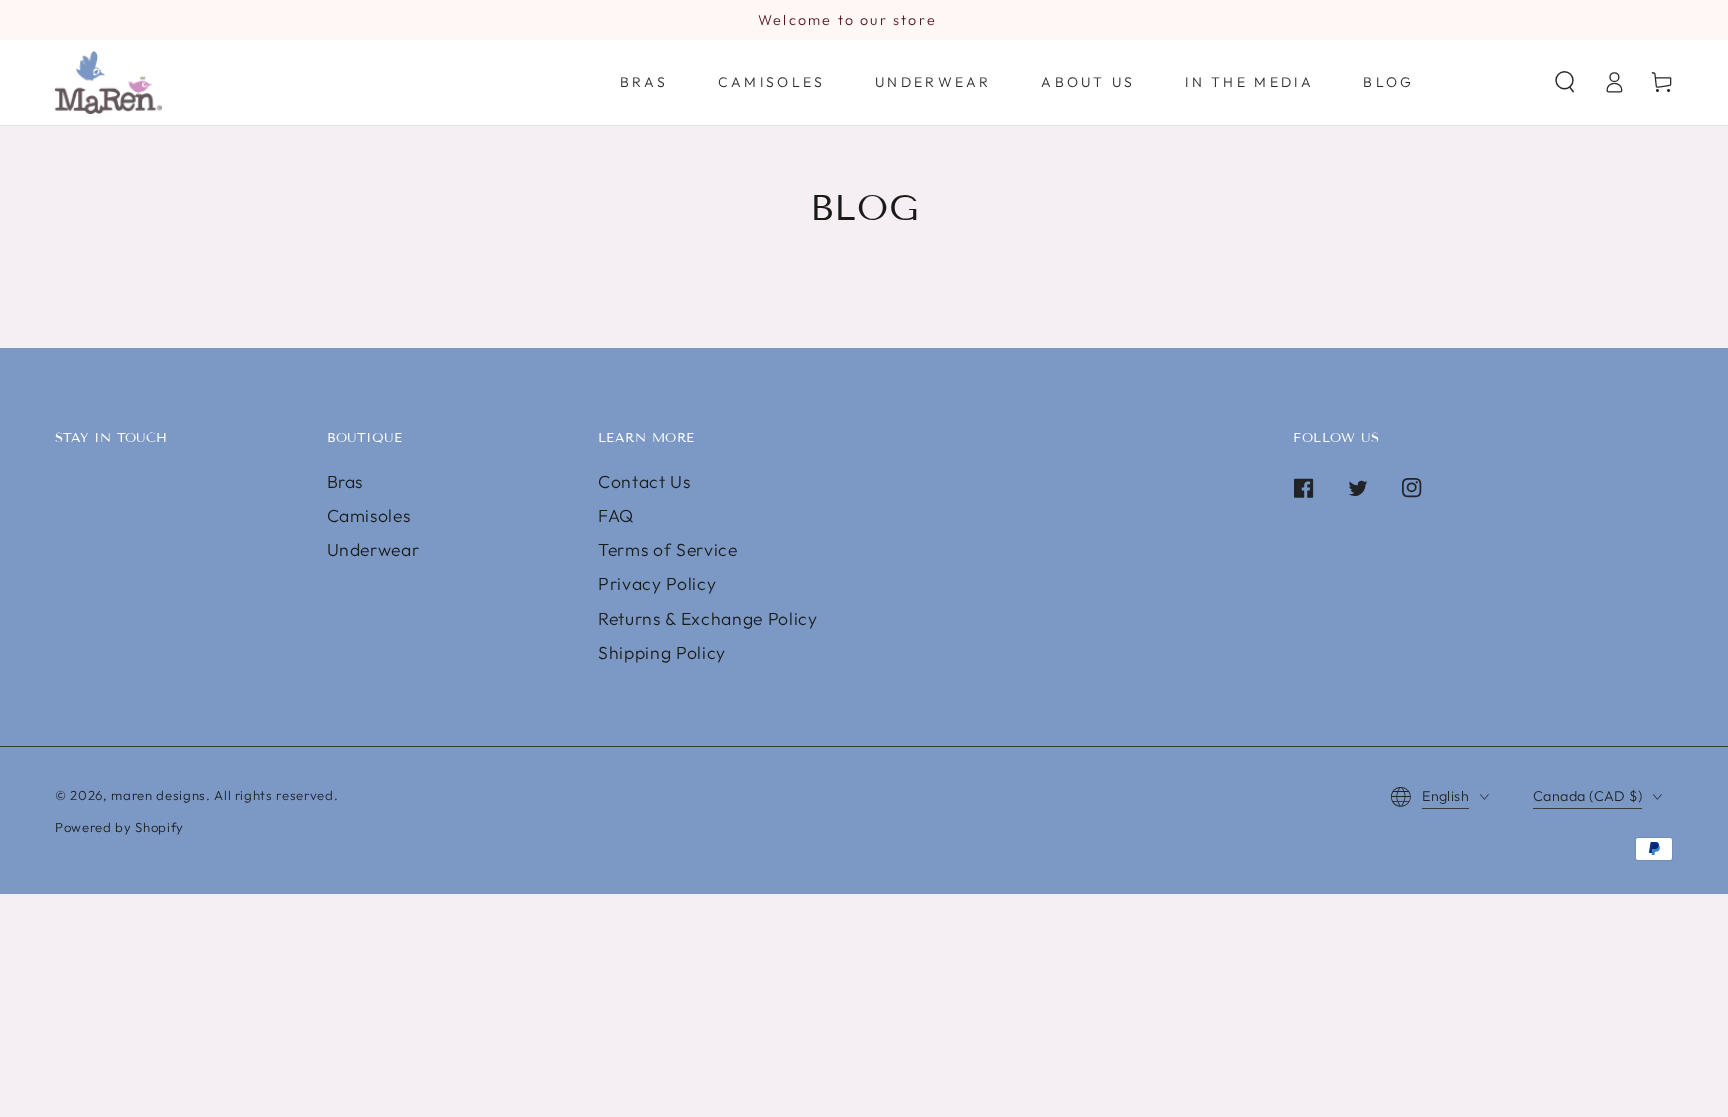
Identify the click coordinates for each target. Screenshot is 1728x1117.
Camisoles (369, 515)
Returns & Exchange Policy (708, 618)
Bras (345, 481)
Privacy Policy (657, 583)
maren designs (158, 795)
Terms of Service (668, 549)
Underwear (373, 549)
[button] (1565, 82)
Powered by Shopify (119, 827)
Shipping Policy (662, 652)
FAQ (616, 515)
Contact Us (644, 481)
